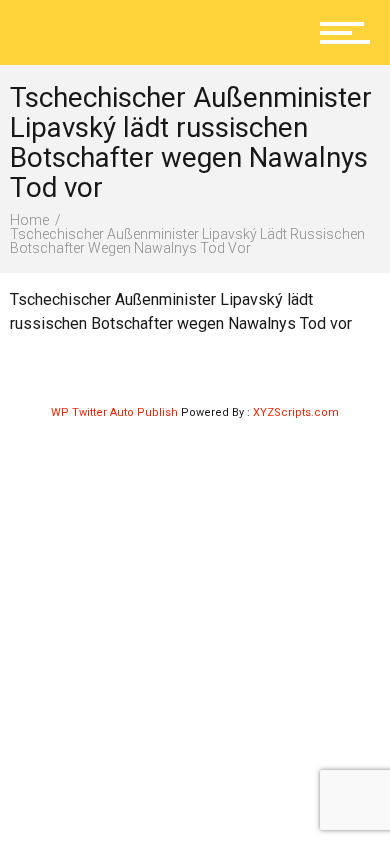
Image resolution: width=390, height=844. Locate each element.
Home (29, 220)
